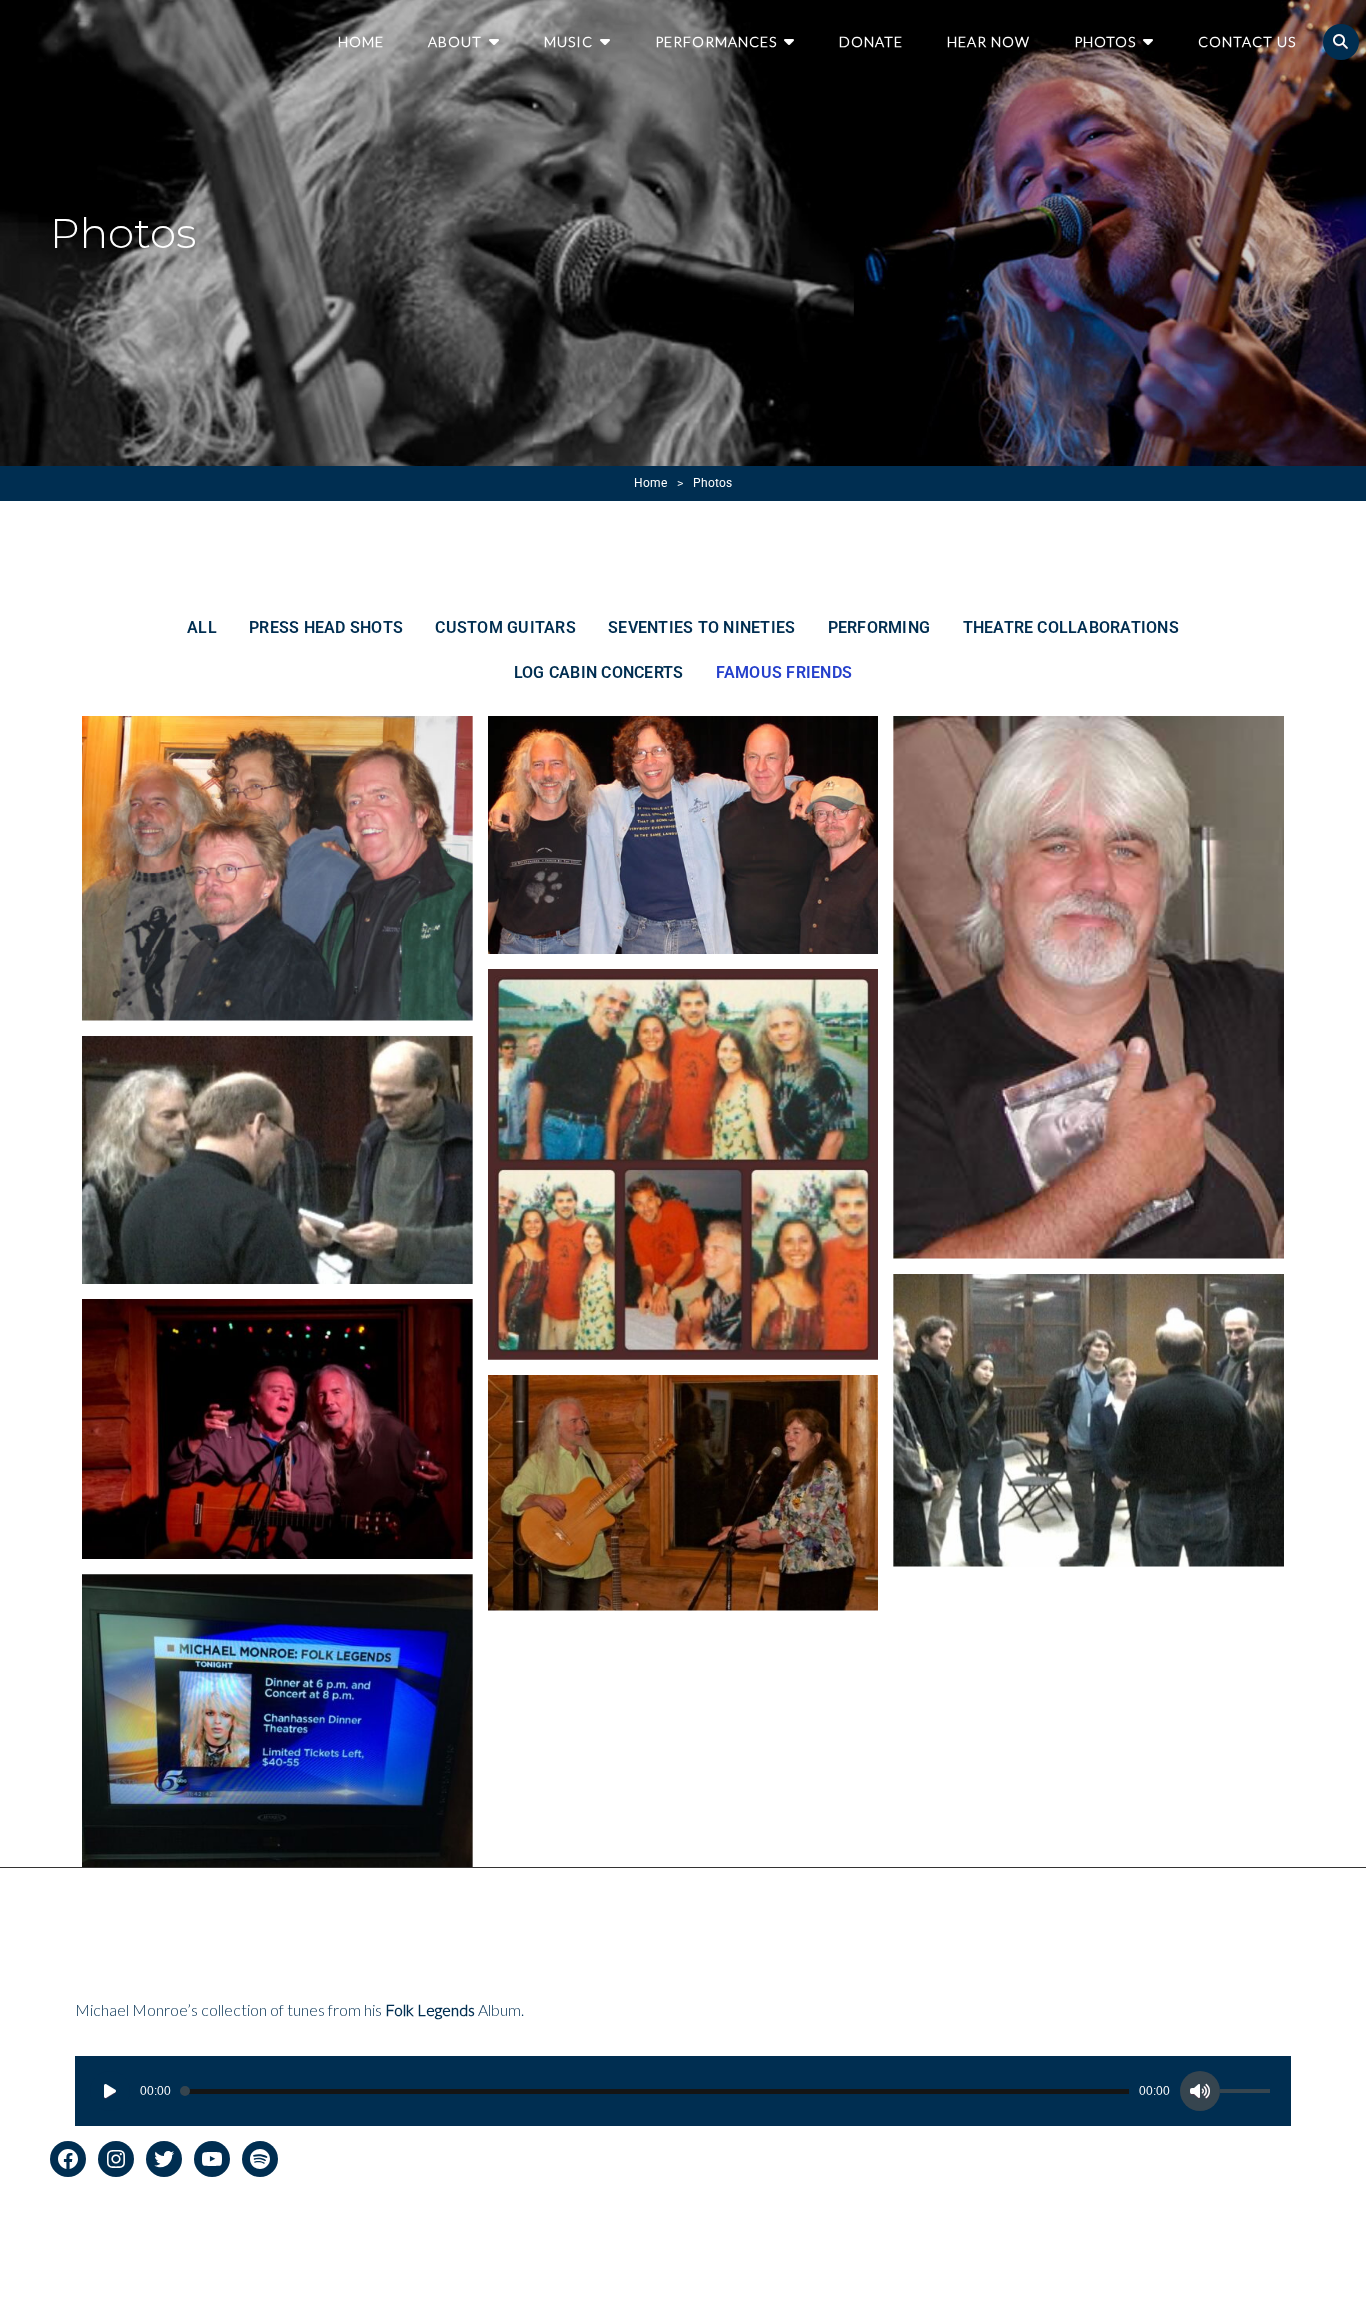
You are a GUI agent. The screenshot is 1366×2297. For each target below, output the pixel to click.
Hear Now (988, 41)
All (202, 627)
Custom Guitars (505, 627)
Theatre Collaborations (1071, 627)
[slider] (1248, 2094)
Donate (871, 41)
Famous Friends (784, 672)
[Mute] (1200, 2091)
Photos (1105, 41)
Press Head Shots (326, 627)
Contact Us (1247, 41)
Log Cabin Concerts (598, 672)
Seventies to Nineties (701, 627)
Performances (716, 41)
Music (568, 41)
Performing (879, 627)
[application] (682, 2091)
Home (361, 41)
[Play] (110, 2091)
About (455, 41)
